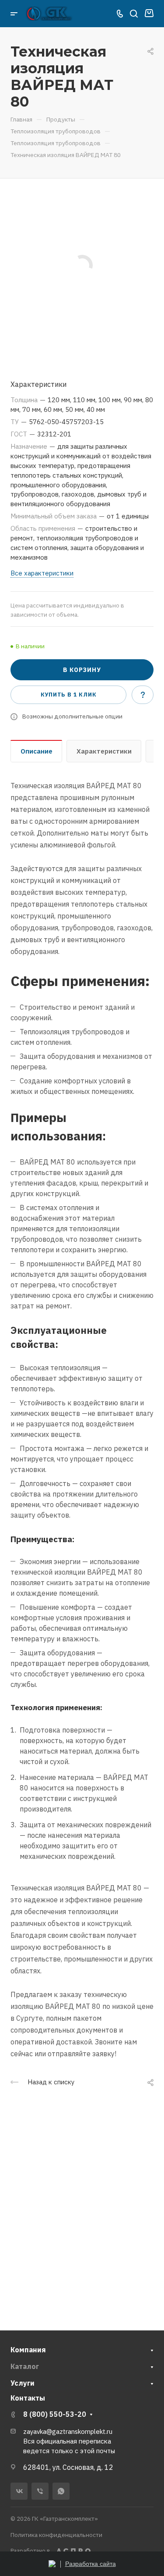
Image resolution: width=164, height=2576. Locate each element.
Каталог (25, 2366)
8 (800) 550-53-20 (55, 2414)
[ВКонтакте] (19, 2491)
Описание (37, 751)
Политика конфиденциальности (56, 2535)
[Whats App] (61, 2491)
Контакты (28, 2398)
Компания (28, 2350)
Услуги (23, 2383)
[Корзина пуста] (149, 14)
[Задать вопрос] (143, 695)
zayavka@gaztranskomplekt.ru (68, 2431)
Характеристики (104, 751)
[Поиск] (134, 14)
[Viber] (40, 2491)
